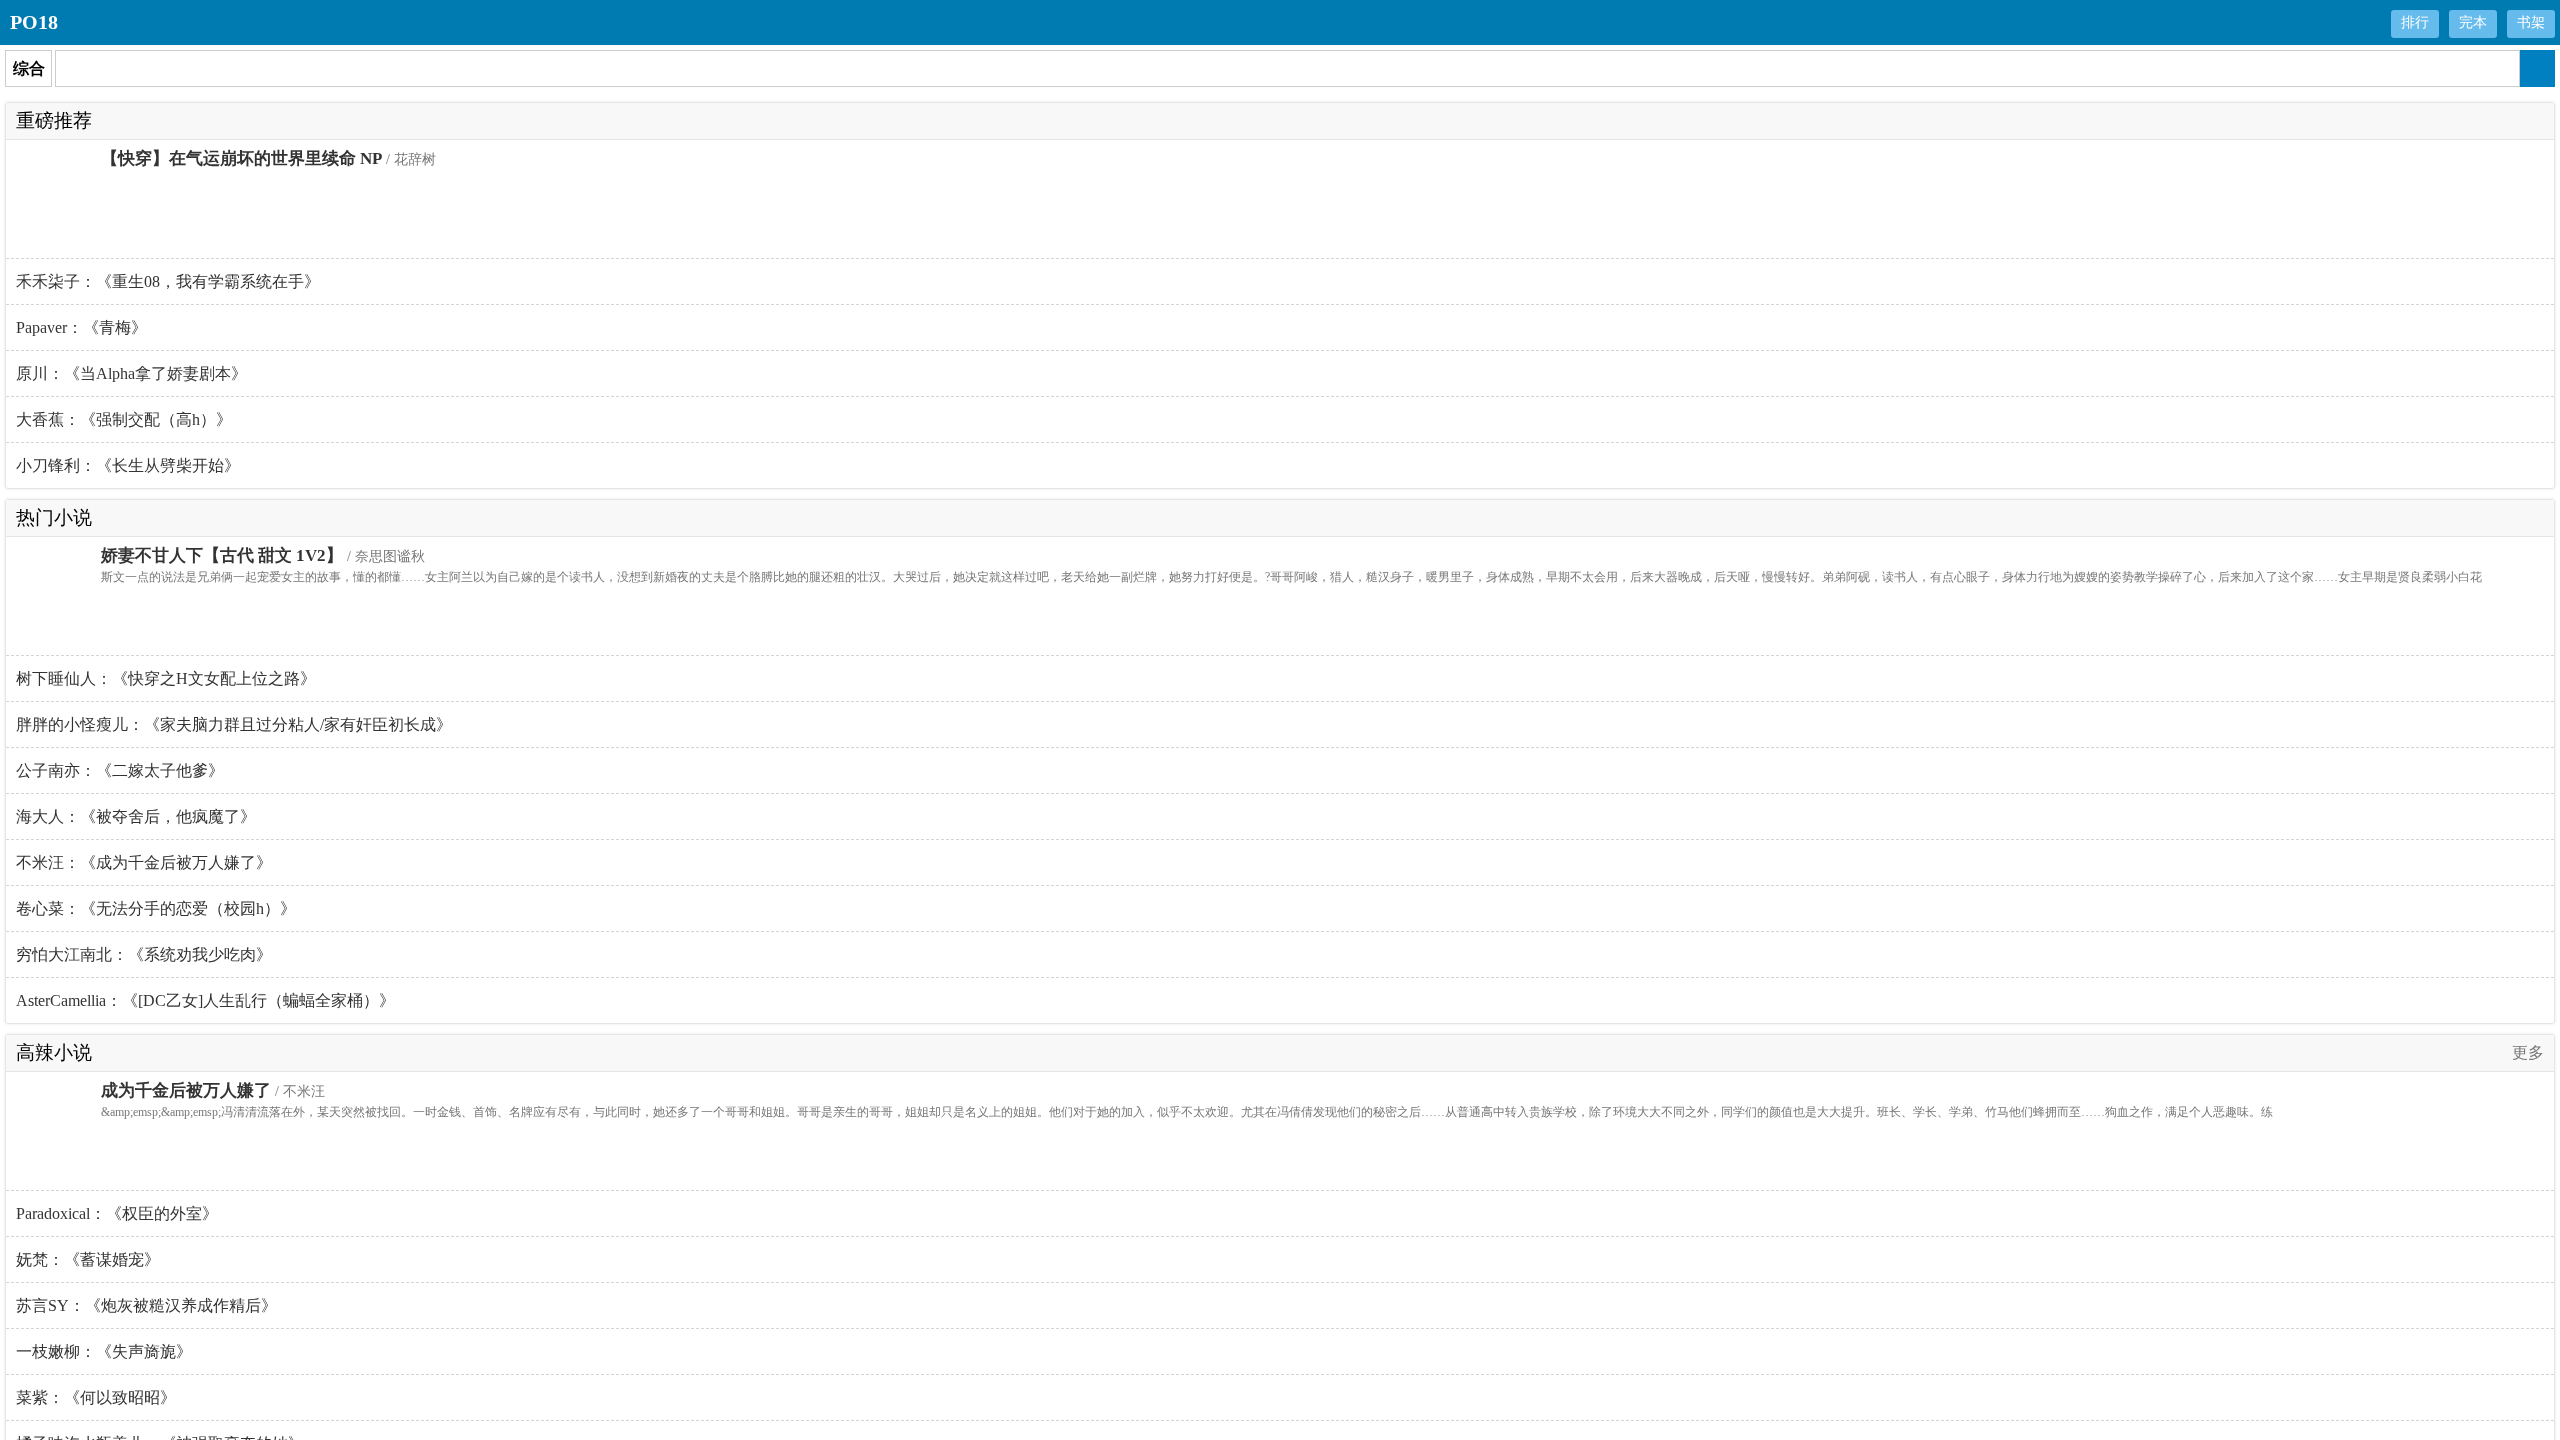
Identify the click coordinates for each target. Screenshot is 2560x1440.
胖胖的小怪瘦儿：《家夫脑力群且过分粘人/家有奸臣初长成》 (234, 724)
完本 (2473, 22)
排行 (2415, 22)
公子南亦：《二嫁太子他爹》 (120, 770)
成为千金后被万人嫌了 (186, 1090)
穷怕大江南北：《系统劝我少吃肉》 (144, 954)
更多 (2528, 1052)
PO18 (34, 22)
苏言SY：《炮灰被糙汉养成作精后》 (146, 1305)
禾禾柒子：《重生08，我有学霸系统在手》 (168, 281)
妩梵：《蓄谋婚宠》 (88, 1259)
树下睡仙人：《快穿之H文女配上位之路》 (166, 678)
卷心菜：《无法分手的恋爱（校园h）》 (156, 908)
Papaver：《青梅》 (81, 327)
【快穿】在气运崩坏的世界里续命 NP (241, 158)
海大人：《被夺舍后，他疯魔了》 (136, 816)
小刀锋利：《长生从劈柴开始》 (128, 465)
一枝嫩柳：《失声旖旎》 (104, 1351)
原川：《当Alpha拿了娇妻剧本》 (131, 373)
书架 (2531, 22)
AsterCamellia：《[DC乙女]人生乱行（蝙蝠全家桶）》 (205, 1000)
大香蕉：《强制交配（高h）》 (124, 419)
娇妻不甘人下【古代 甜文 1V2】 (222, 555)
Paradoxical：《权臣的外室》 (117, 1213)
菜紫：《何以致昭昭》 (96, 1397)
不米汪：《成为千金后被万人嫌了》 (144, 862)
